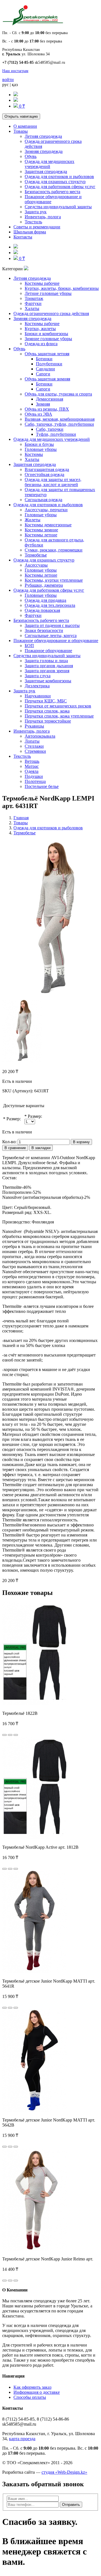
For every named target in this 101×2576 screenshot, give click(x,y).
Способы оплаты (30, 2397)
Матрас (32, 766)
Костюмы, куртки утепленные (54, 580)
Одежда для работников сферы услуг (60, 187)
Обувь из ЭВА (38, 414)
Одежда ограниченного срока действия (51, 313)
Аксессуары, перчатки (46, 510)
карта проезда (22, 2439)
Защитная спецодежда (46, 171)
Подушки (34, 776)
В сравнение (15, 1148)
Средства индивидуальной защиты (58, 207)
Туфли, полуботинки (56, 434)
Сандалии (45, 369)
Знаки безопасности (44, 630)
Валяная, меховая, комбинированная (60, 419)
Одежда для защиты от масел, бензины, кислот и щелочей (53, 482)
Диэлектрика (37, 686)
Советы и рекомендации (37, 227)
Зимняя (43, 404)
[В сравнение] (16, 1735)
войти (8, 80)
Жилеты (33, 520)
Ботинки (44, 359)
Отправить (71, 2505)
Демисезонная (50, 399)
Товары (21, 131)
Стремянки (35, 751)
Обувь (31, 156)
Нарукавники (38, 696)
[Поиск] (16, 95)
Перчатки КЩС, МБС (46, 701)
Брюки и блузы (39, 444)
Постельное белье (42, 786)
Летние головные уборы (48, 293)
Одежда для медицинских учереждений (50, 164)
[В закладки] (10, 1735)
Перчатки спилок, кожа (47, 711)
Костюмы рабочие (42, 283)
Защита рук (36, 212)
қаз (15, 85)
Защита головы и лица (46, 661)
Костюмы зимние (41, 530)
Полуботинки (49, 364)
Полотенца (35, 781)
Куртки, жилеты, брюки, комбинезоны (62, 288)
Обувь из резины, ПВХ (47, 409)
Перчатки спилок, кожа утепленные (59, 716)
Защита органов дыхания (49, 666)
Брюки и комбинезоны (46, 334)
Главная (21, 818)
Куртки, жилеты (40, 329)
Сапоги (43, 374)
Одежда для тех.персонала (50, 605)
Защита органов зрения (47, 671)
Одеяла (32, 771)
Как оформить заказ (32, 2387)
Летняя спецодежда (43, 136)
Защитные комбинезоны (48, 681)
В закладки (41, 1148)
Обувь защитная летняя (47, 354)
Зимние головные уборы (48, 339)
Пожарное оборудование (48, 651)
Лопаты (32, 741)
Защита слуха (38, 676)
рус (5, 85)
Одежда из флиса (41, 344)
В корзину (81, 1142)
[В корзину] (4, 1735)
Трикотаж (34, 298)
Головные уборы (41, 449)
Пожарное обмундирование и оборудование (56, 641)
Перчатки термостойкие (48, 721)
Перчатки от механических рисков (58, 706)
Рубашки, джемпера (44, 585)
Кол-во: (9, 1142)
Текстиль (33, 222)
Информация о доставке (37, 2392)
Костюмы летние (41, 535)
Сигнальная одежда (43, 500)
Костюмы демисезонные (48, 525)
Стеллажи (34, 746)
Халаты (32, 308)
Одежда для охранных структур (55, 182)
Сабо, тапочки (50, 429)
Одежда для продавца (45, 600)
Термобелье (36, 555)
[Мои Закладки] (16, 100)
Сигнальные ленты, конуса (51, 635)
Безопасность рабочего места (52, 192)
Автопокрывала (40, 736)
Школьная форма (30, 232)
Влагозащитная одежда (47, 469)
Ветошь (32, 761)
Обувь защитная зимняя (47, 379)
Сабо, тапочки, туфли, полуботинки (59, 424)
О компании (25, 126)
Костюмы (34, 454)
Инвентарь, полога (43, 217)
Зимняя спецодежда (44, 151)
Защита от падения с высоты (52, 625)
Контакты (23, 237)
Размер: (14, 1119)
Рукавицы (34, 726)
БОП (29, 646)
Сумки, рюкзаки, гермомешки (54, 550)
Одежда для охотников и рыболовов (59, 177)
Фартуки (33, 303)
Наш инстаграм (15, 71)
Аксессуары (36, 565)
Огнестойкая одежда (44, 474)
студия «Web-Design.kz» (64, 2472)
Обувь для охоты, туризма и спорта (58, 394)
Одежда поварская (42, 610)
